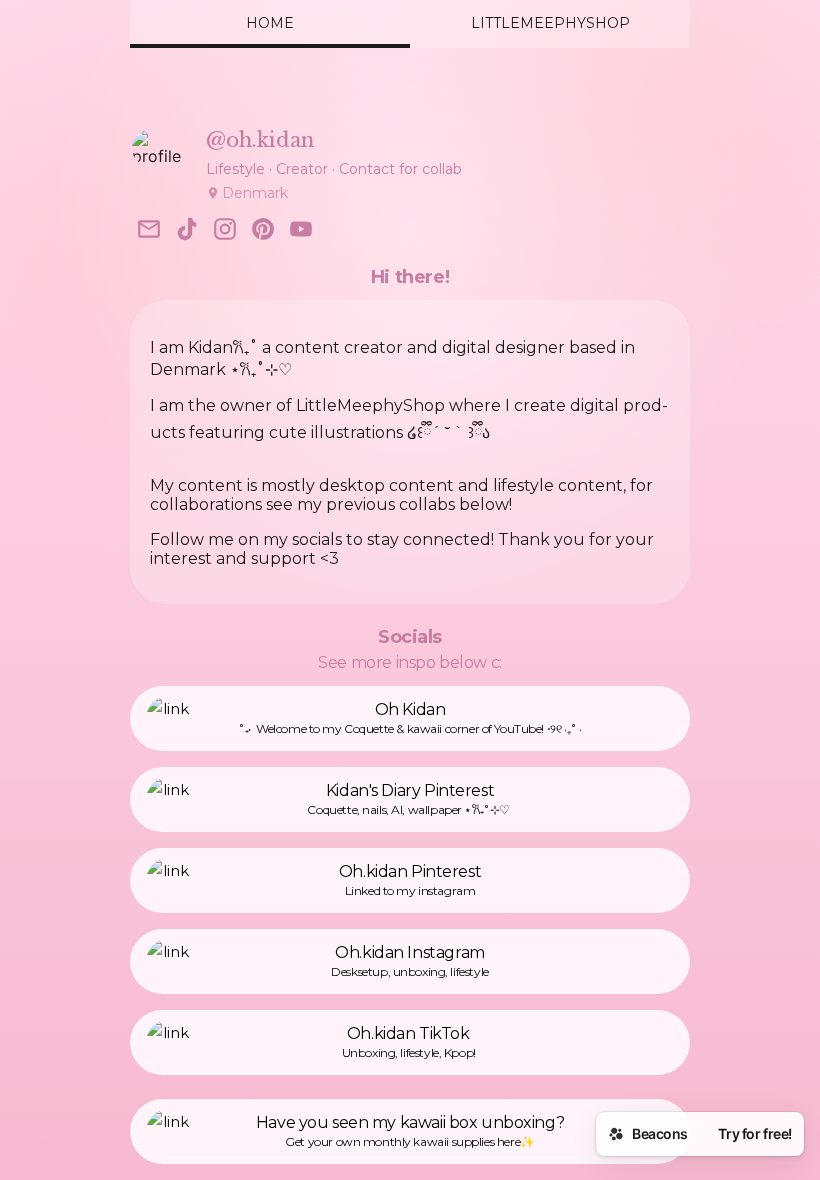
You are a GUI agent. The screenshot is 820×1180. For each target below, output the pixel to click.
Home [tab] (270, 23)
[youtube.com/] (301, 231)
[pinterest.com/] (263, 231)
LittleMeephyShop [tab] (550, 23)
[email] (149, 231)
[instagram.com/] (225, 231)
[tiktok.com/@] (187, 231)
